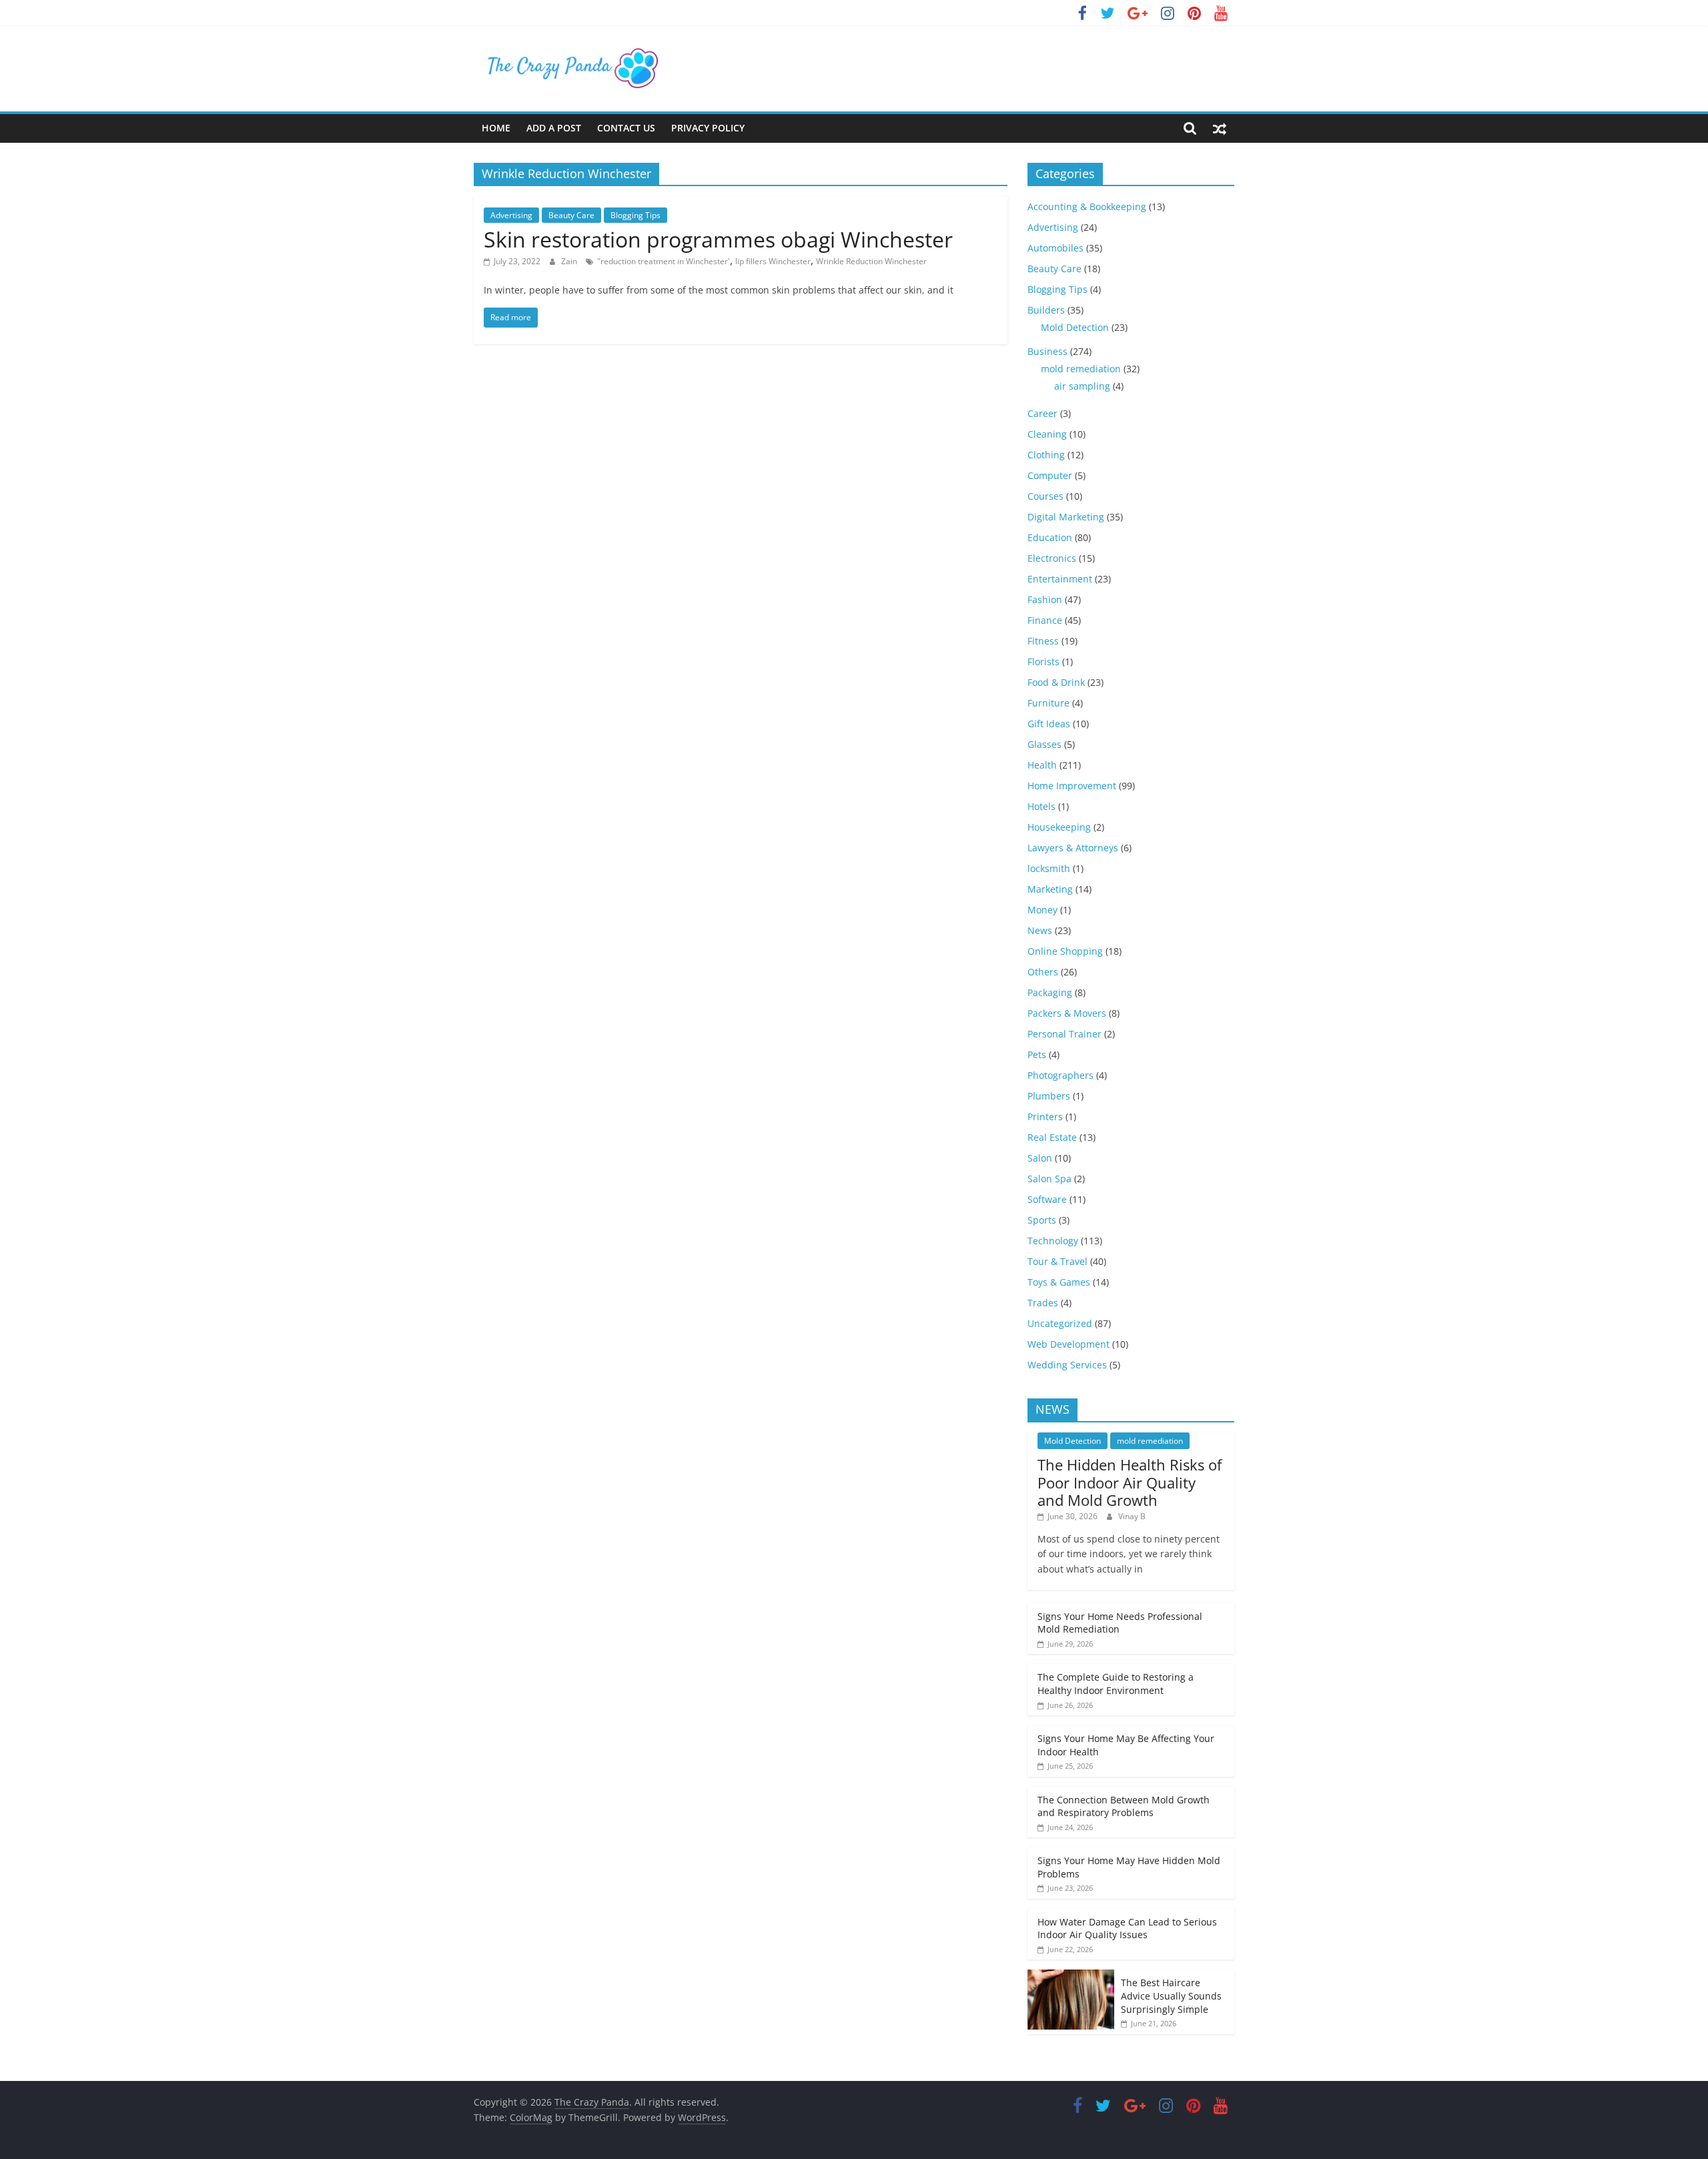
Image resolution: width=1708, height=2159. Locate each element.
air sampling (1082, 386)
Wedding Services (1067, 1365)
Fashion (1045, 599)
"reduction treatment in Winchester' (664, 261)
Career (1042, 413)
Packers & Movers (1067, 1013)
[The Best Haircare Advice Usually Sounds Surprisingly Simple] (1071, 1977)
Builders (1046, 310)
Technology (1053, 1241)
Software (1047, 1199)
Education (1050, 537)
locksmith (1049, 868)
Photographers (1060, 1075)
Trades (1043, 1303)
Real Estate (1052, 1137)
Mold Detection (1075, 327)
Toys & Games (1059, 1282)
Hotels (1041, 806)
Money (1042, 910)
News (1040, 930)
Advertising (511, 215)
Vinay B (1132, 1516)
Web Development (1069, 1344)
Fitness (1043, 641)
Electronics (1052, 558)
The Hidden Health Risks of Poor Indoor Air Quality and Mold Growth (1130, 1482)
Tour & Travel (1057, 1261)
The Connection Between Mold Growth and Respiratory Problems (1124, 1806)
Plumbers (1049, 1096)
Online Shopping (1065, 951)
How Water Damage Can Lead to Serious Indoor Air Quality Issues (1127, 1928)
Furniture (1048, 703)
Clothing (1046, 455)
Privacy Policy (708, 128)
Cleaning (1047, 434)
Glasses (1044, 744)
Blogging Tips (635, 215)
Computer (1050, 475)
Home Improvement (1072, 786)
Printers (1045, 1117)
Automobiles (1055, 248)
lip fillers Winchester (773, 261)
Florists (1043, 662)
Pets (1037, 1054)
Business (1047, 351)
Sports (1042, 1220)
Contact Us (626, 128)
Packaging (1050, 992)
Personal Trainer (1064, 1034)
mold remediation (1081, 369)
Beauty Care (571, 215)
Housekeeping (1059, 827)
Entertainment (1060, 579)
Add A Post (554, 128)
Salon (1040, 1158)
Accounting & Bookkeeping (1087, 206)
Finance (1045, 620)
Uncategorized (1060, 1323)
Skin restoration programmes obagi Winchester (718, 239)
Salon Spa (1049, 1179)
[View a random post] (1220, 128)
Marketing (1050, 889)
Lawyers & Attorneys (1073, 848)
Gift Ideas (1049, 724)
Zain (570, 261)
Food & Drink (1056, 682)
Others (1043, 972)
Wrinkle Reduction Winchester (871, 261)
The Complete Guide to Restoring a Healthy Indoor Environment (1116, 1684)
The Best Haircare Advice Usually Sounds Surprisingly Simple (1171, 1996)
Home (496, 128)
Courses (1045, 496)
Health (1042, 765)
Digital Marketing (1066, 517)
